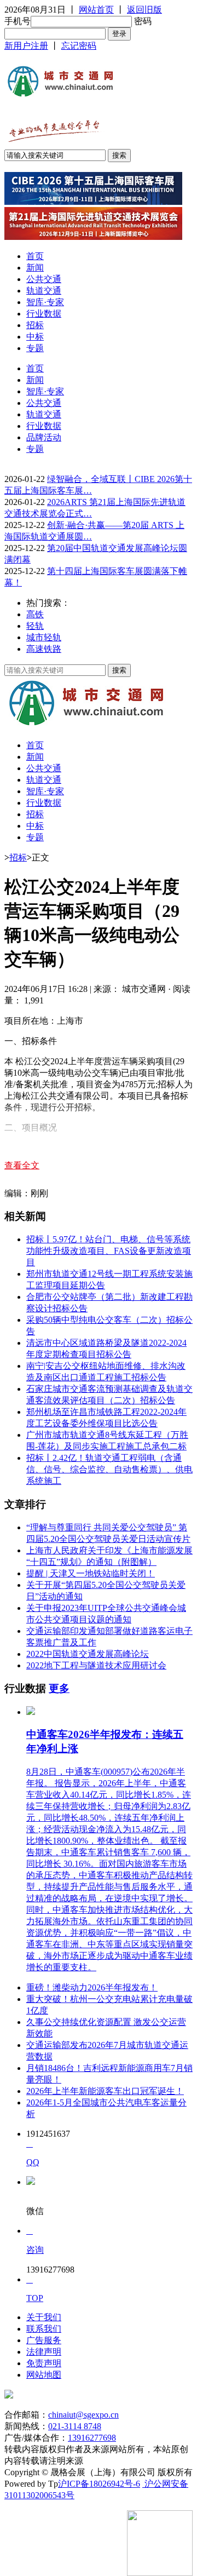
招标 (35, 325)
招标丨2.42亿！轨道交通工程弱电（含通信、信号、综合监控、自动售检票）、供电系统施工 (109, 1469)
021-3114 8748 (75, 2426)
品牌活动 (44, 437)
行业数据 (44, 314)
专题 (35, 348)
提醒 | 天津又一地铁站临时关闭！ (91, 1573)
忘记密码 (79, 46)
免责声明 (44, 2363)
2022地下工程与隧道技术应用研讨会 (96, 1665)
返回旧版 (144, 10)
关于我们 (44, 2317)
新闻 (35, 268)
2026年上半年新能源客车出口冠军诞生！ (105, 2091)
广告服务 (44, 2340)
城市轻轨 (44, 637)
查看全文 (22, 1165)
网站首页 (96, 10)
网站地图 (44, 2375)
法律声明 (44, 2352)
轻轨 (35, 626)
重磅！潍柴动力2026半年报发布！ (92, 1987)
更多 (59, 1688)
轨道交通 (44, 291)
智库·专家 (45, 302)
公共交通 (44, 279)
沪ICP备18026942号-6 (99, 2484)
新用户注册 (26, 46)
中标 (35, 337)
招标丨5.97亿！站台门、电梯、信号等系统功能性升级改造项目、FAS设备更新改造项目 (109, 1251)
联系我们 (44, 2329)
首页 (35, 256)
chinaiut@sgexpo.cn (83, 2415)
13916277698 (92, 2438)
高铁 (35, 614)
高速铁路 (44, 649)
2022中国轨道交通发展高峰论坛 (88, 1654)
